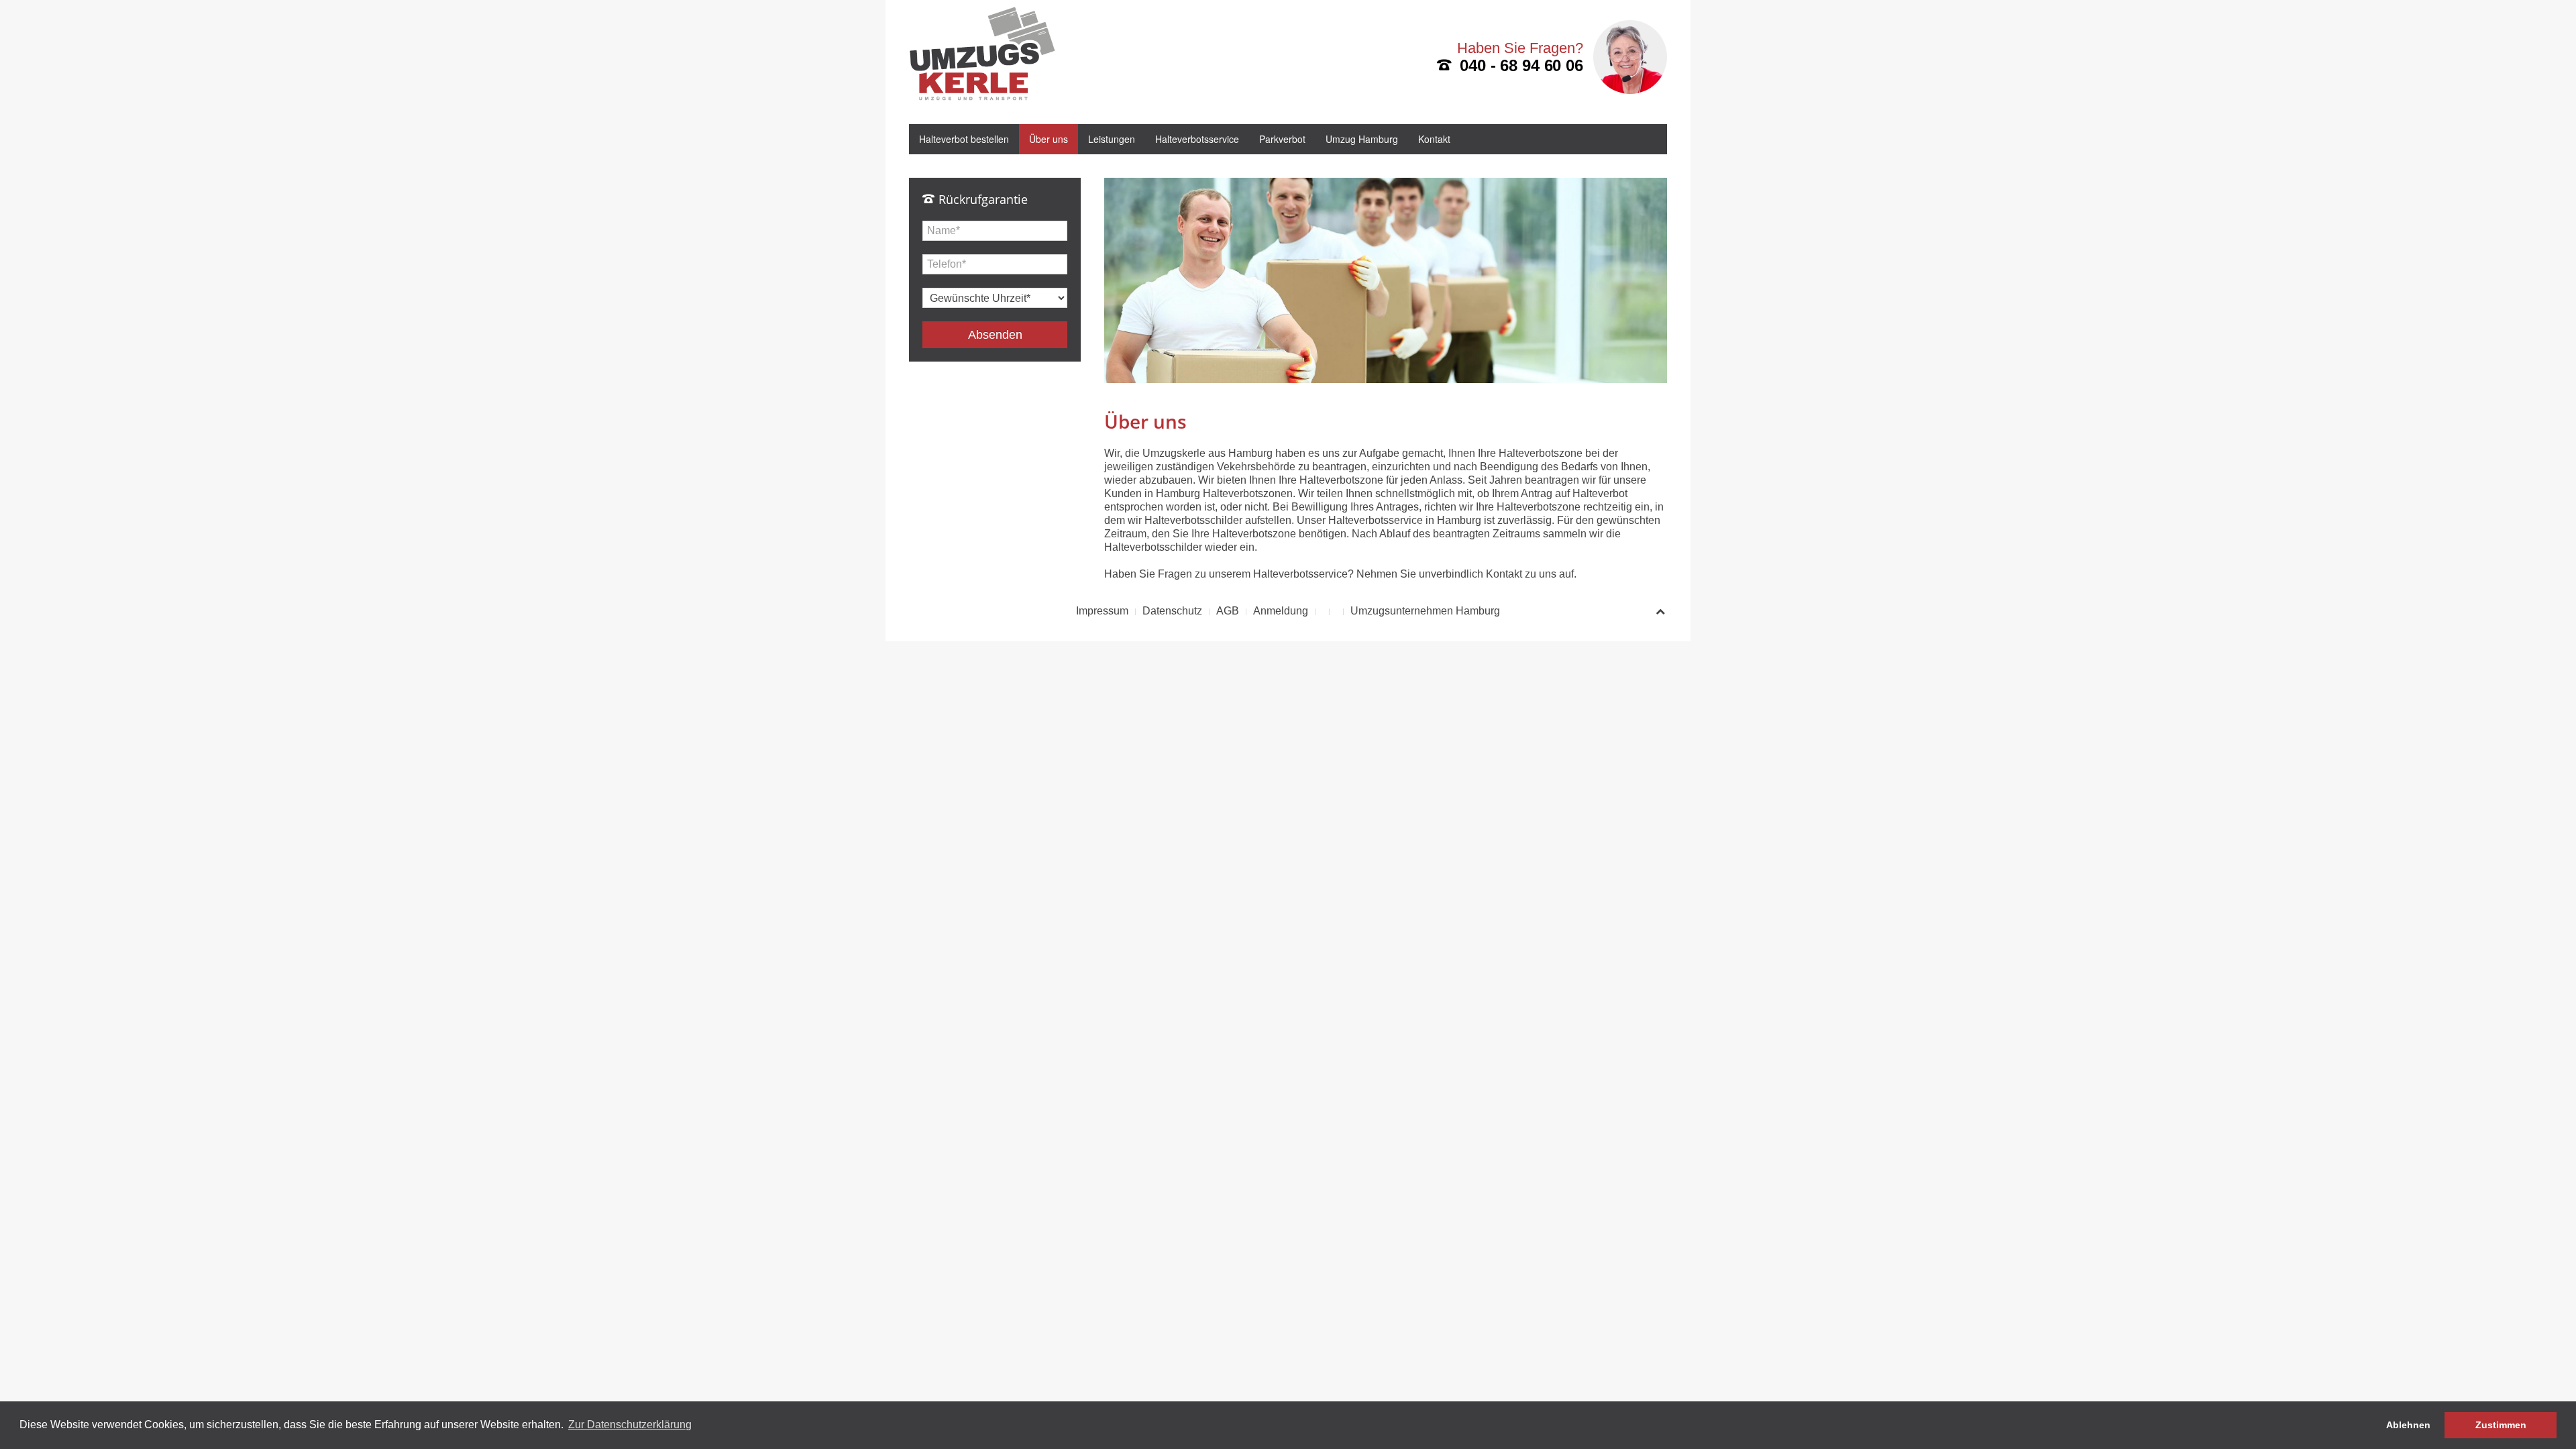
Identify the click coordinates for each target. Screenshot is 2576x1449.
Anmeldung (1281, 611)
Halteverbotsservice (1197, 139)
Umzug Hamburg (1362, 139)
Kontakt (1434, 139)
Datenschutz (1172, 611)
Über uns (1049, 139)
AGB (1228, 611)
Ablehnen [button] (2408, 1425)
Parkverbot (1282, 139)
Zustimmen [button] (2501, 1425)
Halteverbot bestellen (964, 139)
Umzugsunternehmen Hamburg (1425, 611)
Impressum (1102, 611)
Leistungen (1112, 139)
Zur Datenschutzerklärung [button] (630, 1425)
